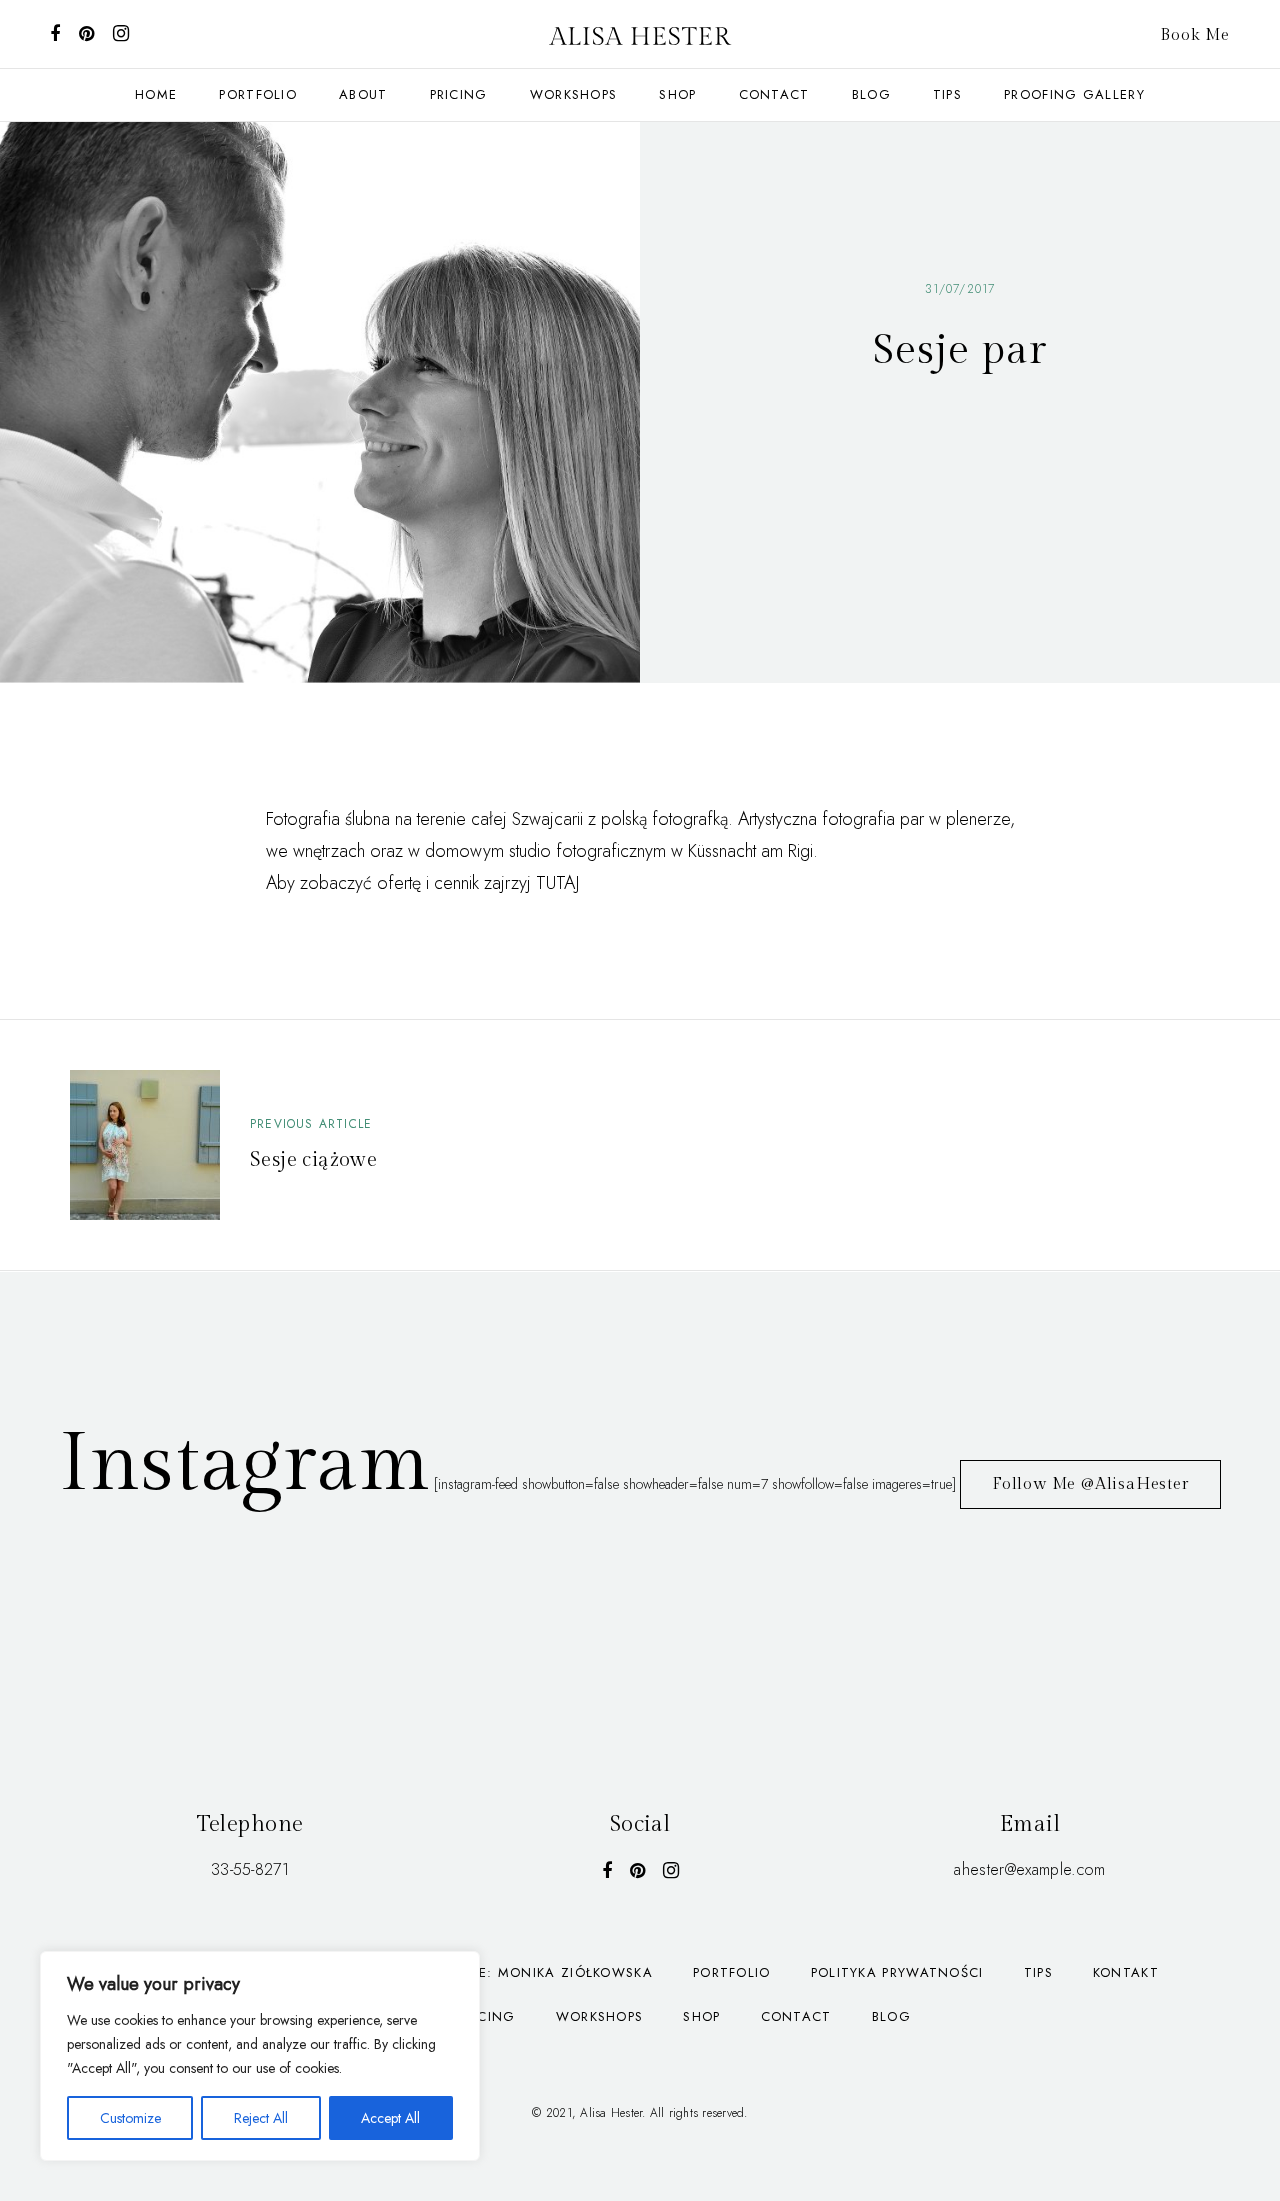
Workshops (574, 94)
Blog (871, 94)
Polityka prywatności (897, 1972)
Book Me (1195, 35)
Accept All (390, 2118)
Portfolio (732, 1972)
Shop (677, 94)
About (363, 94)
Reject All (261, 2118)
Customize (130, 2118)
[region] (260, 2056)
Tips (947, 94)
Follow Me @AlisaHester (1090, 1484)
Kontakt (1126, 1972)
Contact (796, 2016)
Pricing (459, 94)
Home (156, 94)
